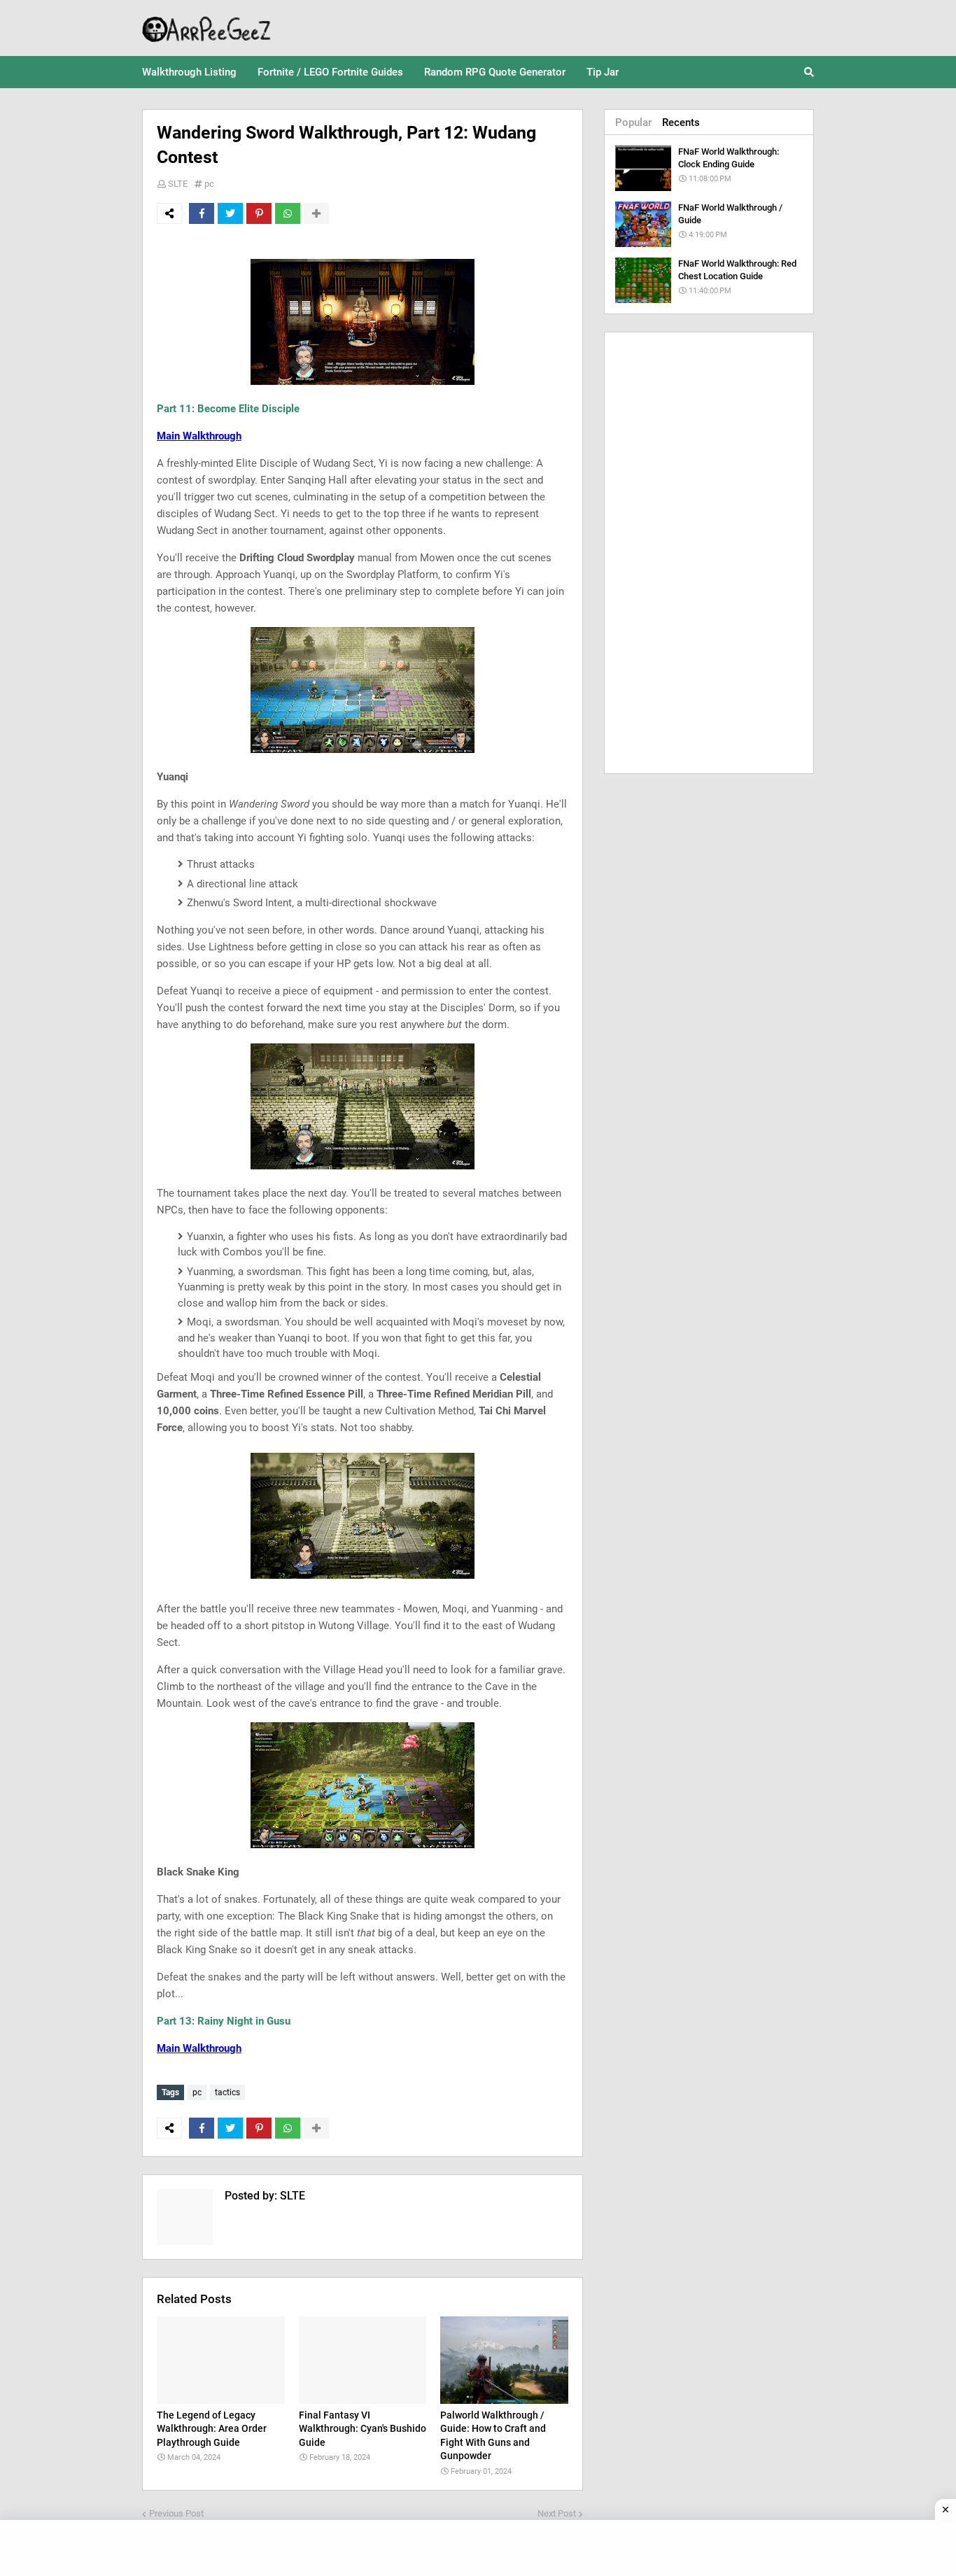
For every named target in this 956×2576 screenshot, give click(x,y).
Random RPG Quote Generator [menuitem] (495, 72)
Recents (681, 122)
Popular (633, 122)
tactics (227, 2092)
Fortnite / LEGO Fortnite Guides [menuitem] (330, 72)
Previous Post (176, 2513)
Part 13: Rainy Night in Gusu (224, 2021)
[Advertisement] (709, 553)
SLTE (178, 184)
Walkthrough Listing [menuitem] (189, 72)
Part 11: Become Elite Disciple (228, 409)
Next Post (557, 2513)
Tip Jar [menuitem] (603, 72)
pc (209, 184)
